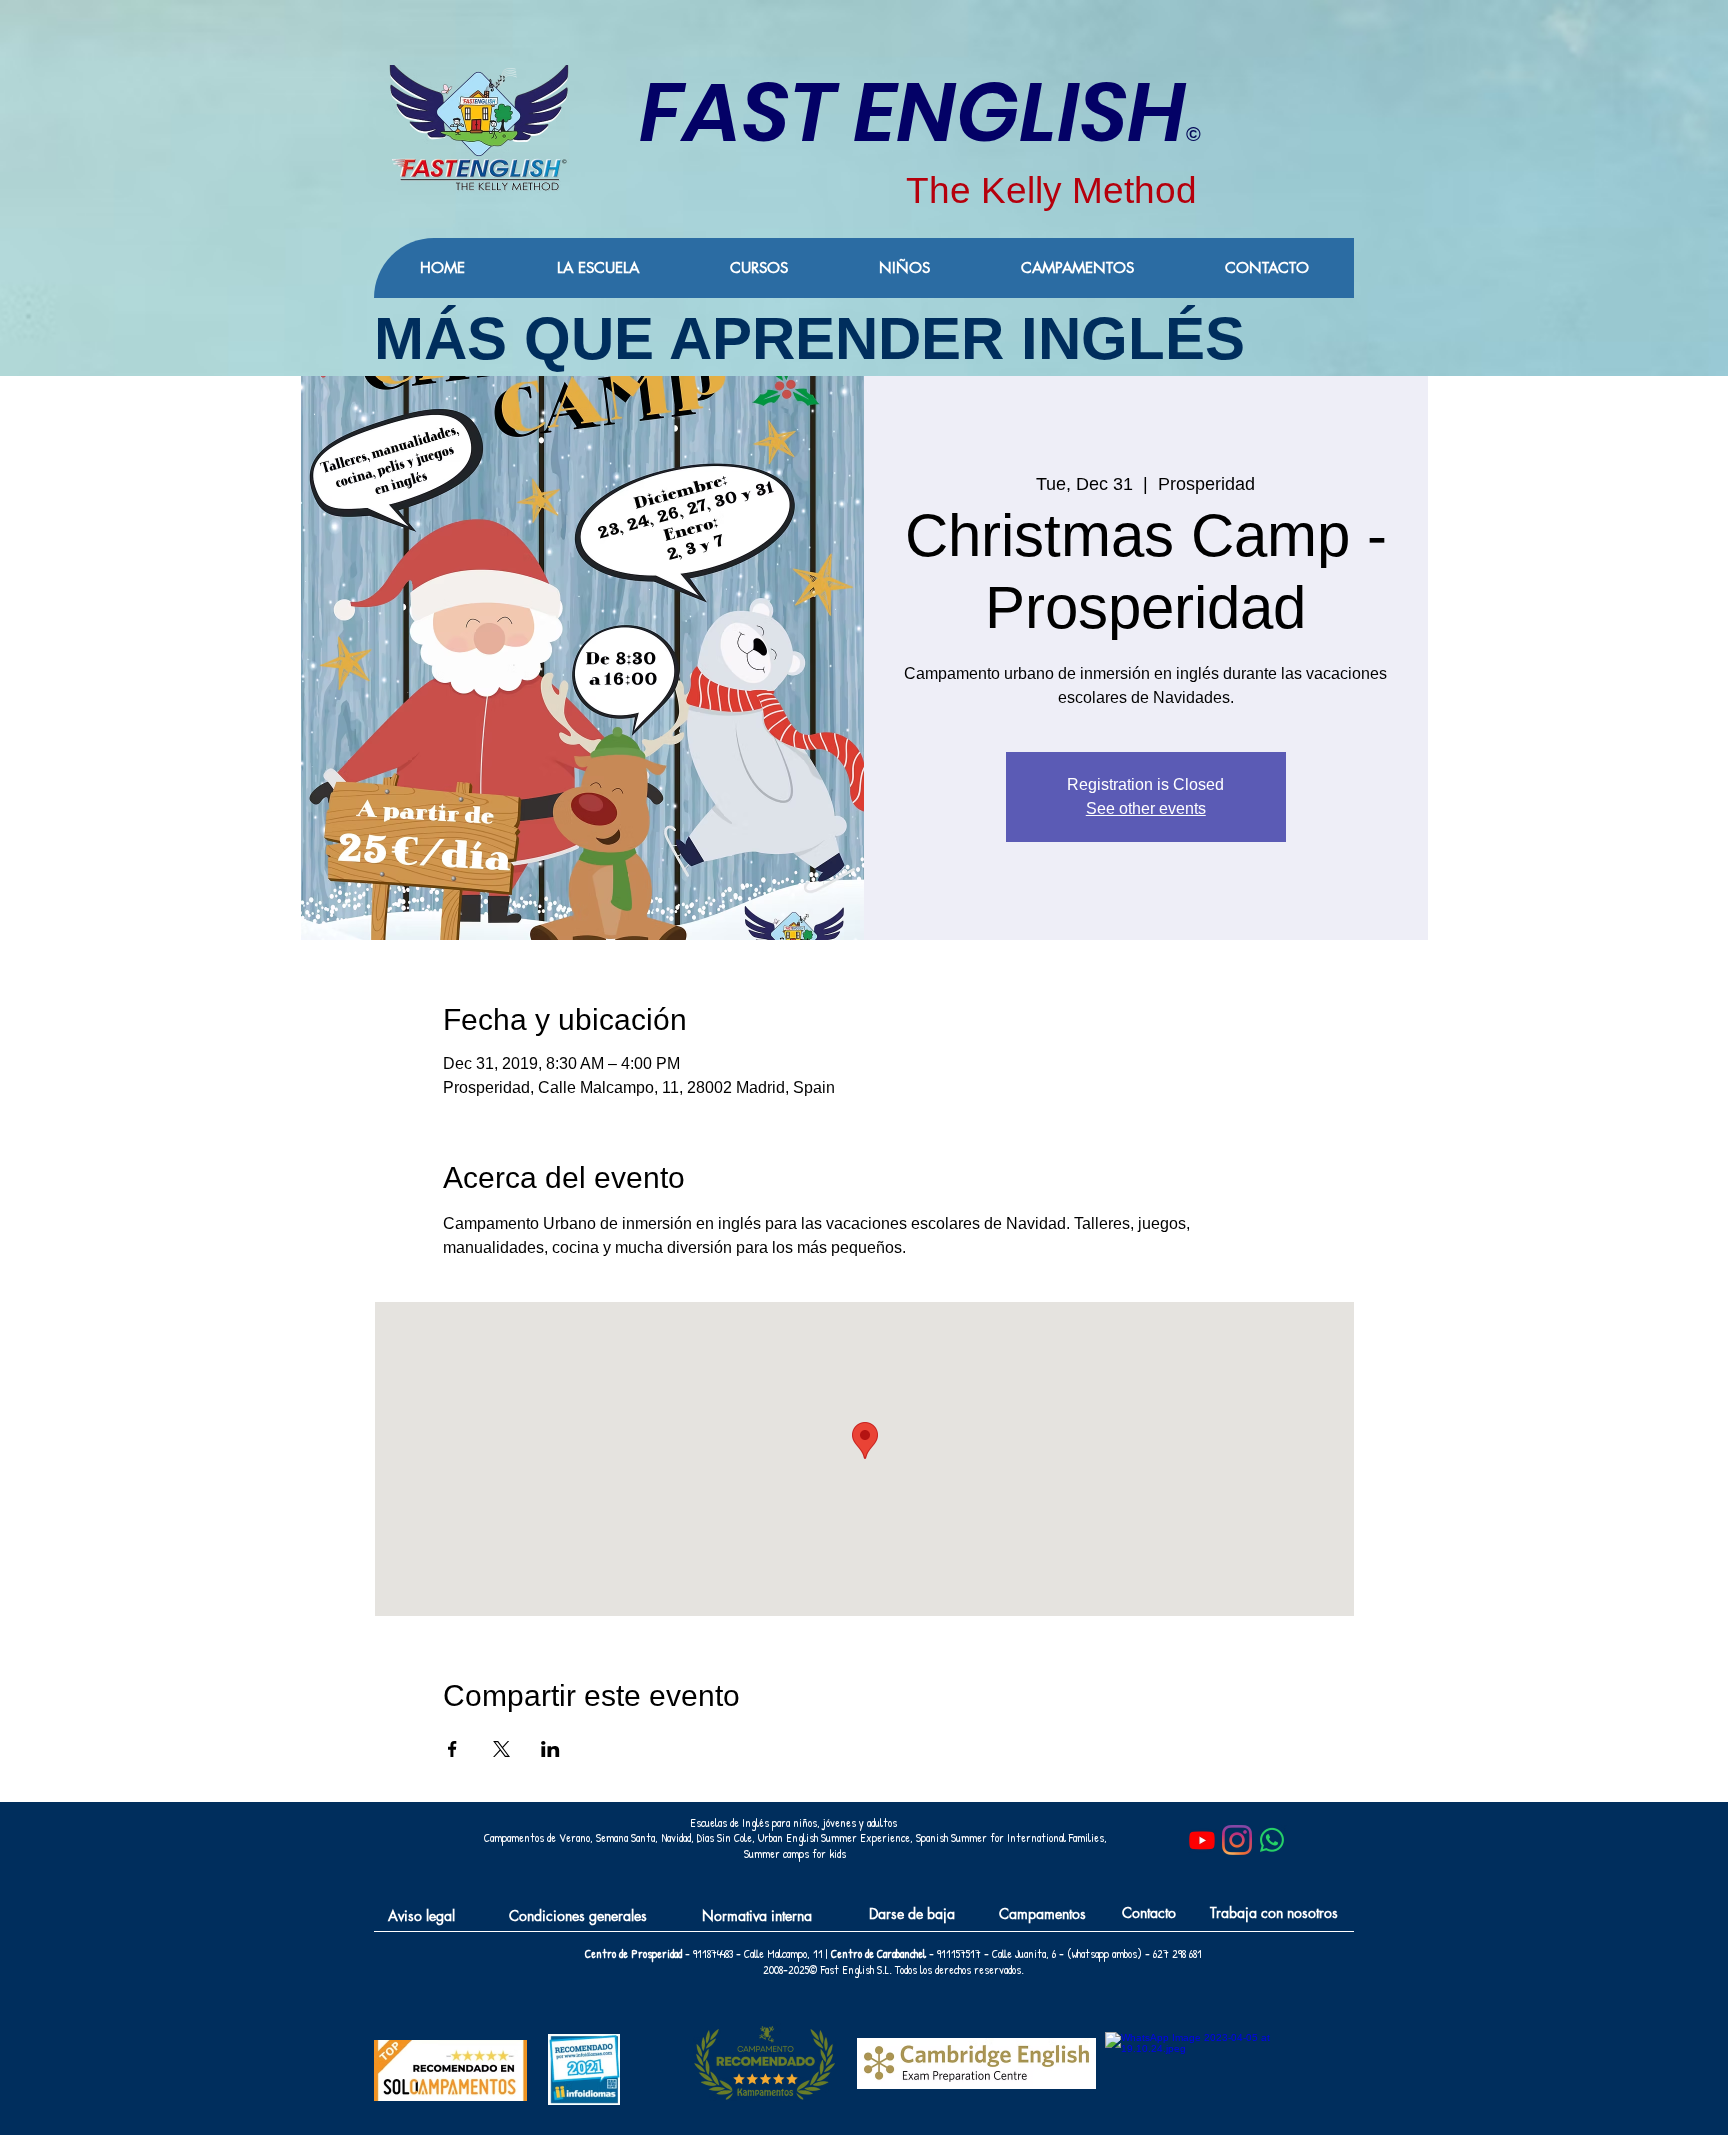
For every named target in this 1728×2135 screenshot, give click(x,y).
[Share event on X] (501, 1749)
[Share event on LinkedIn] (550, 1749)
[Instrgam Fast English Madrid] (1237, 1840)
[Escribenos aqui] (1272, 1840)
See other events (1146, 808)
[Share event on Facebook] (452, 1749)
